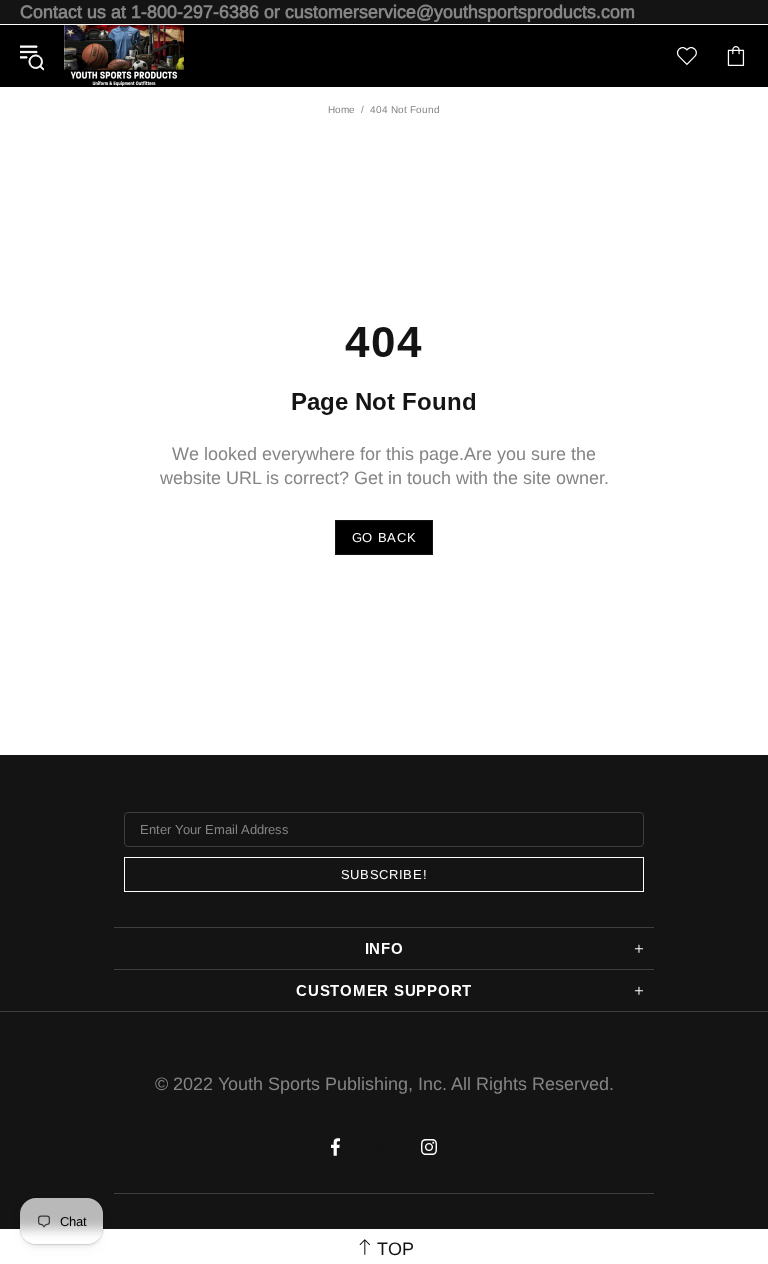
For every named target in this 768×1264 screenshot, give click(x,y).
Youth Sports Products (124, 56)
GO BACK (384, 537)
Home (341, 109)
